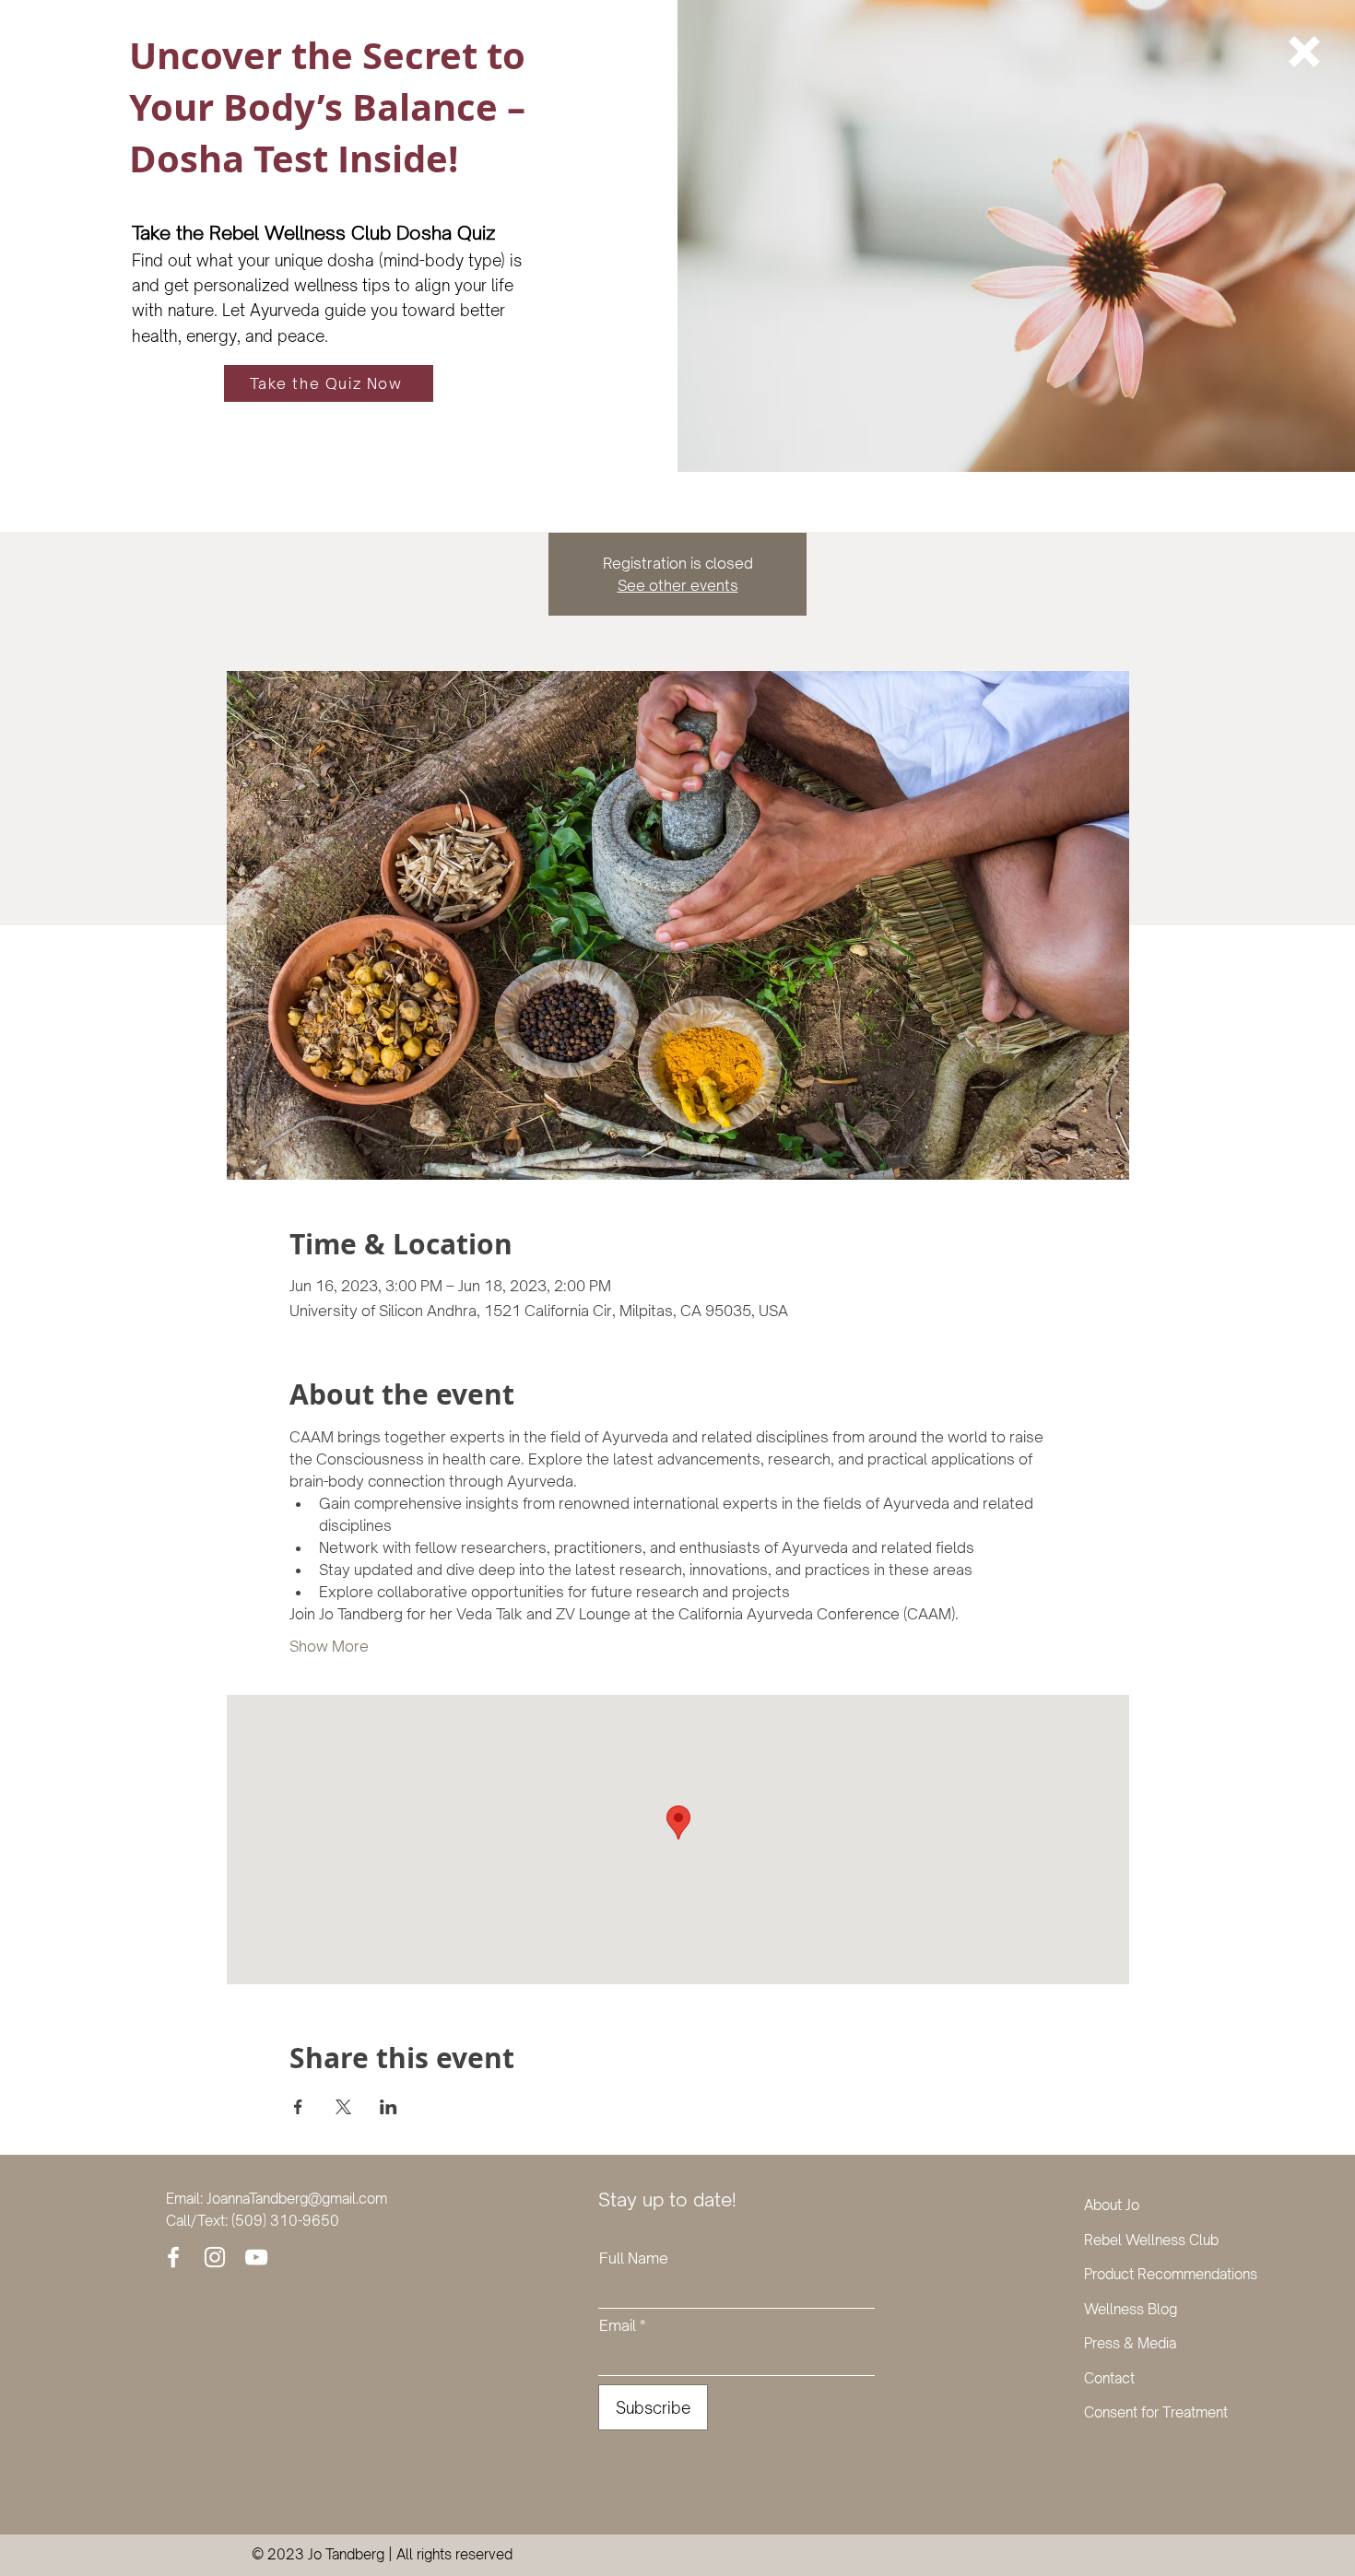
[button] (1304, 52)
